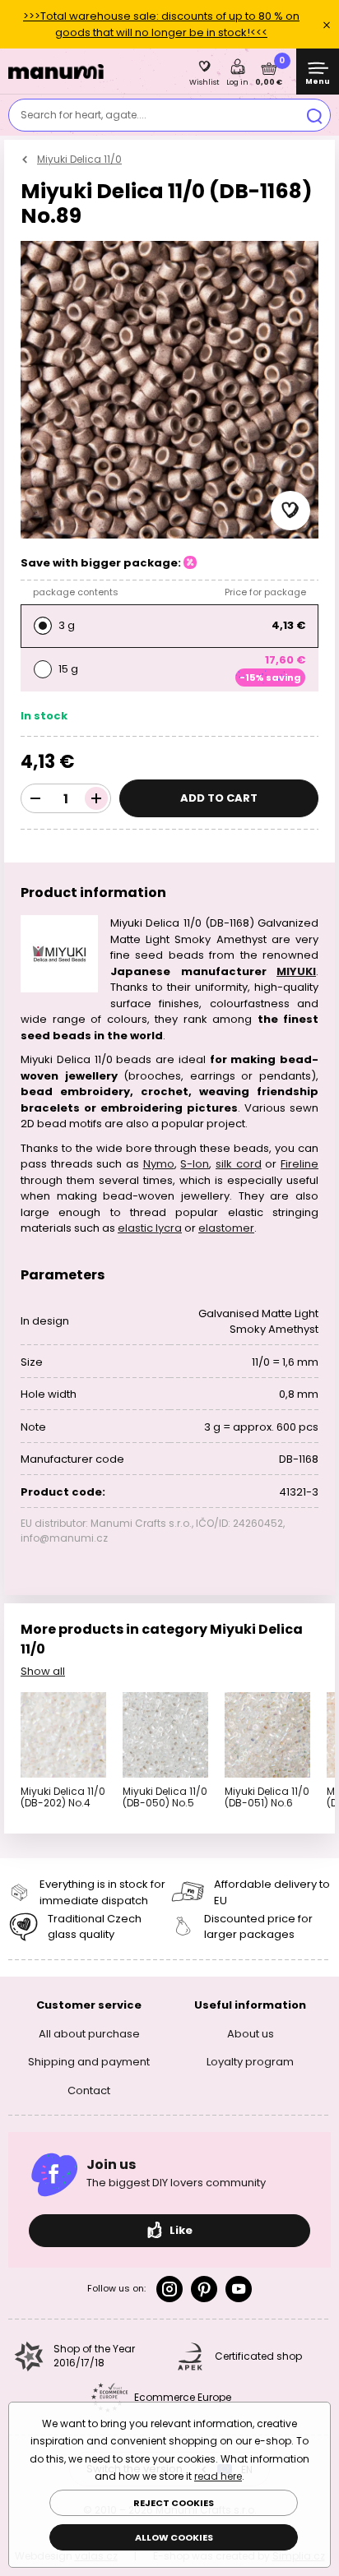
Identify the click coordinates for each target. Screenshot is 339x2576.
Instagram (169, 2289)
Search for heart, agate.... (84, 115)
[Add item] (96, 798)
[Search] (314, 115)
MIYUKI (296, 971)
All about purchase (89, 2033)
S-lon (195, 1164)
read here (218, 2476)
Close (327, 25)
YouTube (239, 2289)
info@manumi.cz (64, 1538)
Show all (43, 1671)
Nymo (159, 1164)
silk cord (239, 1164)
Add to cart (219, 798)
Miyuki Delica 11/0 (79, 159)
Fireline (300, 1164)
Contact (89, 2090)
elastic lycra (150, 1228)
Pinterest (204, 2289)
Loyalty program (250, 2062)
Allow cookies (174, 2537)
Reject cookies (174, 2503)
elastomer (226, 1228)
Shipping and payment (89, 2062)
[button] (290, 511)
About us (251, 2033)
